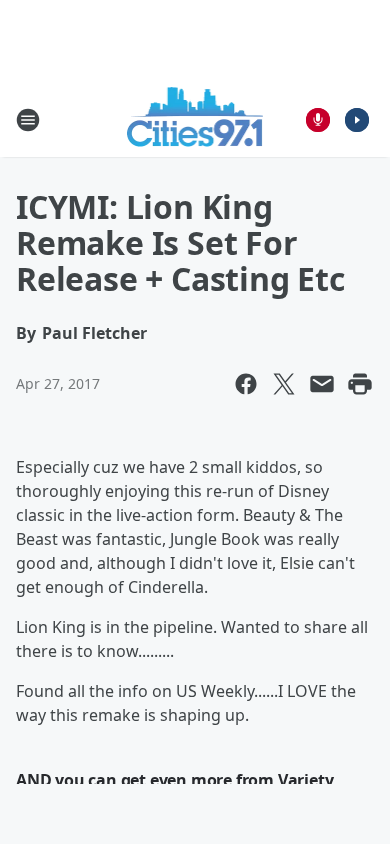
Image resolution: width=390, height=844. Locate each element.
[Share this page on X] (284, 384)
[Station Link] (195, 119)
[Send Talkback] (318, 120)
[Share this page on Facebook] (246, 384)
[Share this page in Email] (322, 384)
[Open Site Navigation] (28, 120)
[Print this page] (360, 384)
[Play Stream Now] (357, 120)
